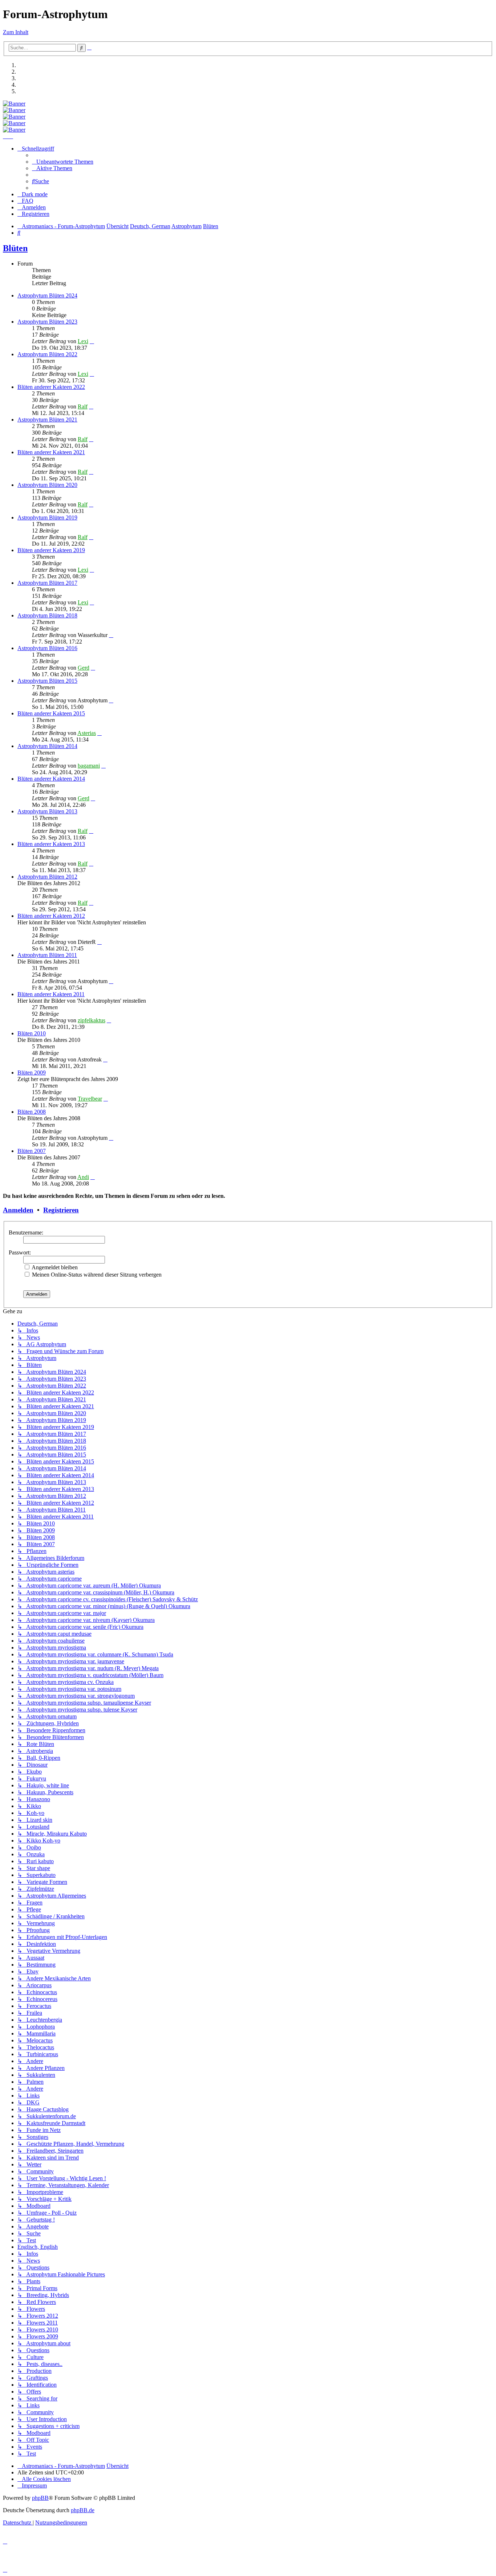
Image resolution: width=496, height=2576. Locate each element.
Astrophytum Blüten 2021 (47, 420)
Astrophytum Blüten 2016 (47, 648)
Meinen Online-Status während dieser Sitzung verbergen (96, 1275)
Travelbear (90, 1099)
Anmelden (18, 1210)
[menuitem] (63, 162)
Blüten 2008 (32, 1112)
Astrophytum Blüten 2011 (47, 955)
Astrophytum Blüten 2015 (47, 681)
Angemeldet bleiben (54, 1267)
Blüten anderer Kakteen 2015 (51, 713)
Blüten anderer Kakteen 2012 (51, 916)
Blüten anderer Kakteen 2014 (51, 779)
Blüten (15, 248)
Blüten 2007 (32, 1151)
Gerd (84, 668)
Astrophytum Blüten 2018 (47, 615)
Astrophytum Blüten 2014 (47, 746)
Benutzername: (26, 1232)
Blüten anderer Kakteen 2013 (51, 844)
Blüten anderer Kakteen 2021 (51, 452)
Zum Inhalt (16, 32)
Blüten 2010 (32, 1033)
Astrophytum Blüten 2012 (47, 877)
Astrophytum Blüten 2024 (47, 295)
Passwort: (20, 1252)
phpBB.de (83, 2510)
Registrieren (61, 1210)
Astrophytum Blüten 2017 (47, 583)
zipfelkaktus (92, 1020)
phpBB (40, 2498)
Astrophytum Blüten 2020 (47, 485)
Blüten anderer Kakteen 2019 (51, 550)
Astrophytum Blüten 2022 (47, 354)
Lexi (83, 341)
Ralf (83, 406)
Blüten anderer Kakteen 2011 (51, 994)
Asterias (87, 733)
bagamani (89, 766)
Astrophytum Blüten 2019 (47, 517)
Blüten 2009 (32, 1073)
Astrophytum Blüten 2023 (47, 322)
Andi (83, 1177)
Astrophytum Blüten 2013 (47, 811)
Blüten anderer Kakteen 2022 (51, 387)
